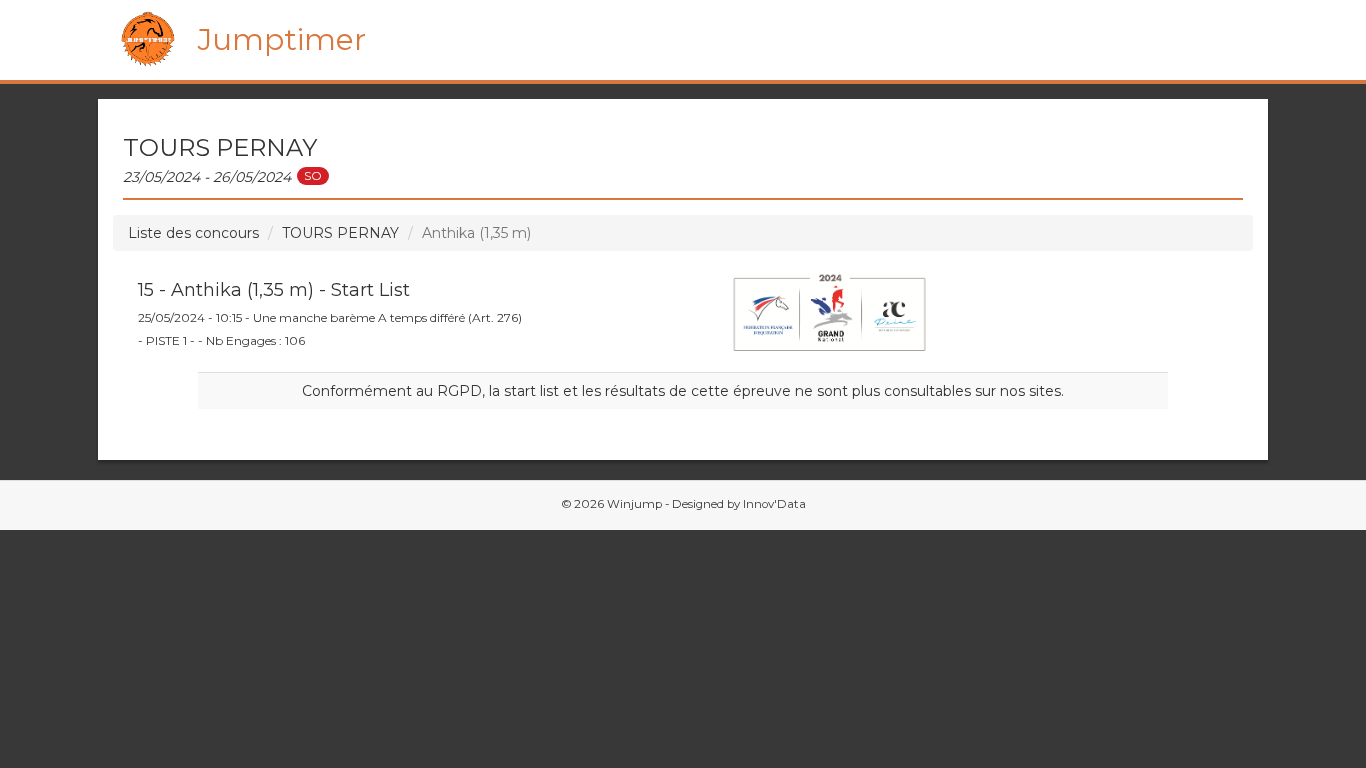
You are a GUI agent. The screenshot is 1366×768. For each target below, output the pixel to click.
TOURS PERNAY (340, 233)
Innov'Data (774, 504)
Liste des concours (193, 233)
